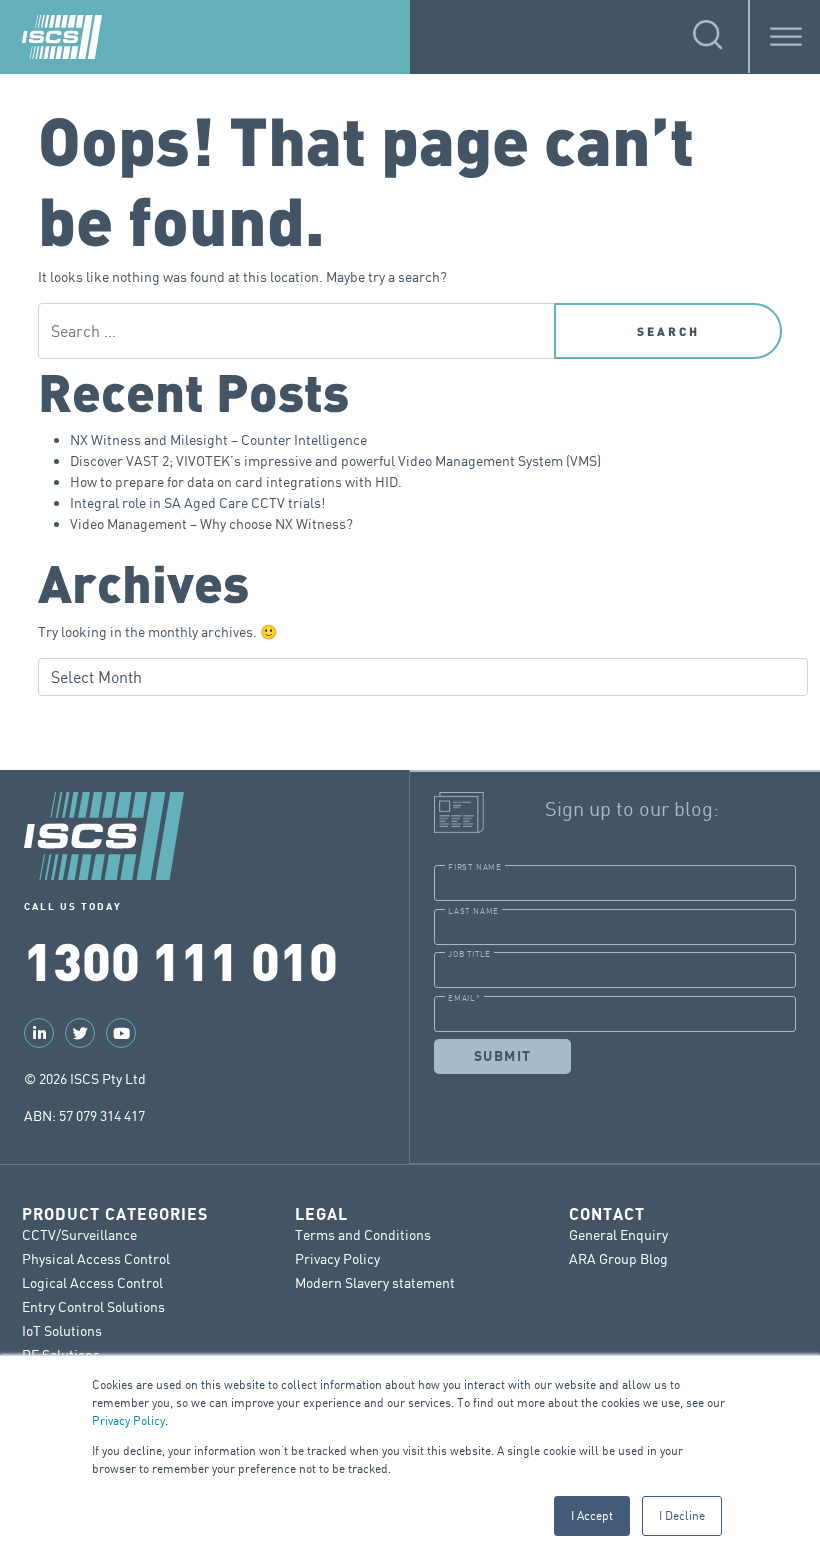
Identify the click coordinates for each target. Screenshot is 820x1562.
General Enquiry (618, 1234)
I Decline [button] (682, 1515)
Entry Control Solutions (93, 1306)
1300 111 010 (181, 959)
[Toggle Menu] (786, 36)
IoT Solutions (62, 1330)
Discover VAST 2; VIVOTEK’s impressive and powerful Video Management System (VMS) (335, 460)
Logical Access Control (92, 1282)
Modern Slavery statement (375, 1282)
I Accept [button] (592, 1515)
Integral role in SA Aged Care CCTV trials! (197, 502)
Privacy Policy (128, 1420)
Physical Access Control (96, 1258)
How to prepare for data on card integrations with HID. (236, 481)
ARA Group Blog (618, 1258)
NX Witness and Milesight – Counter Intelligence (218, 439)
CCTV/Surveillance (79, 1234)
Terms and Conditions (363, 1234)
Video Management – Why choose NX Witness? (211, 523)
